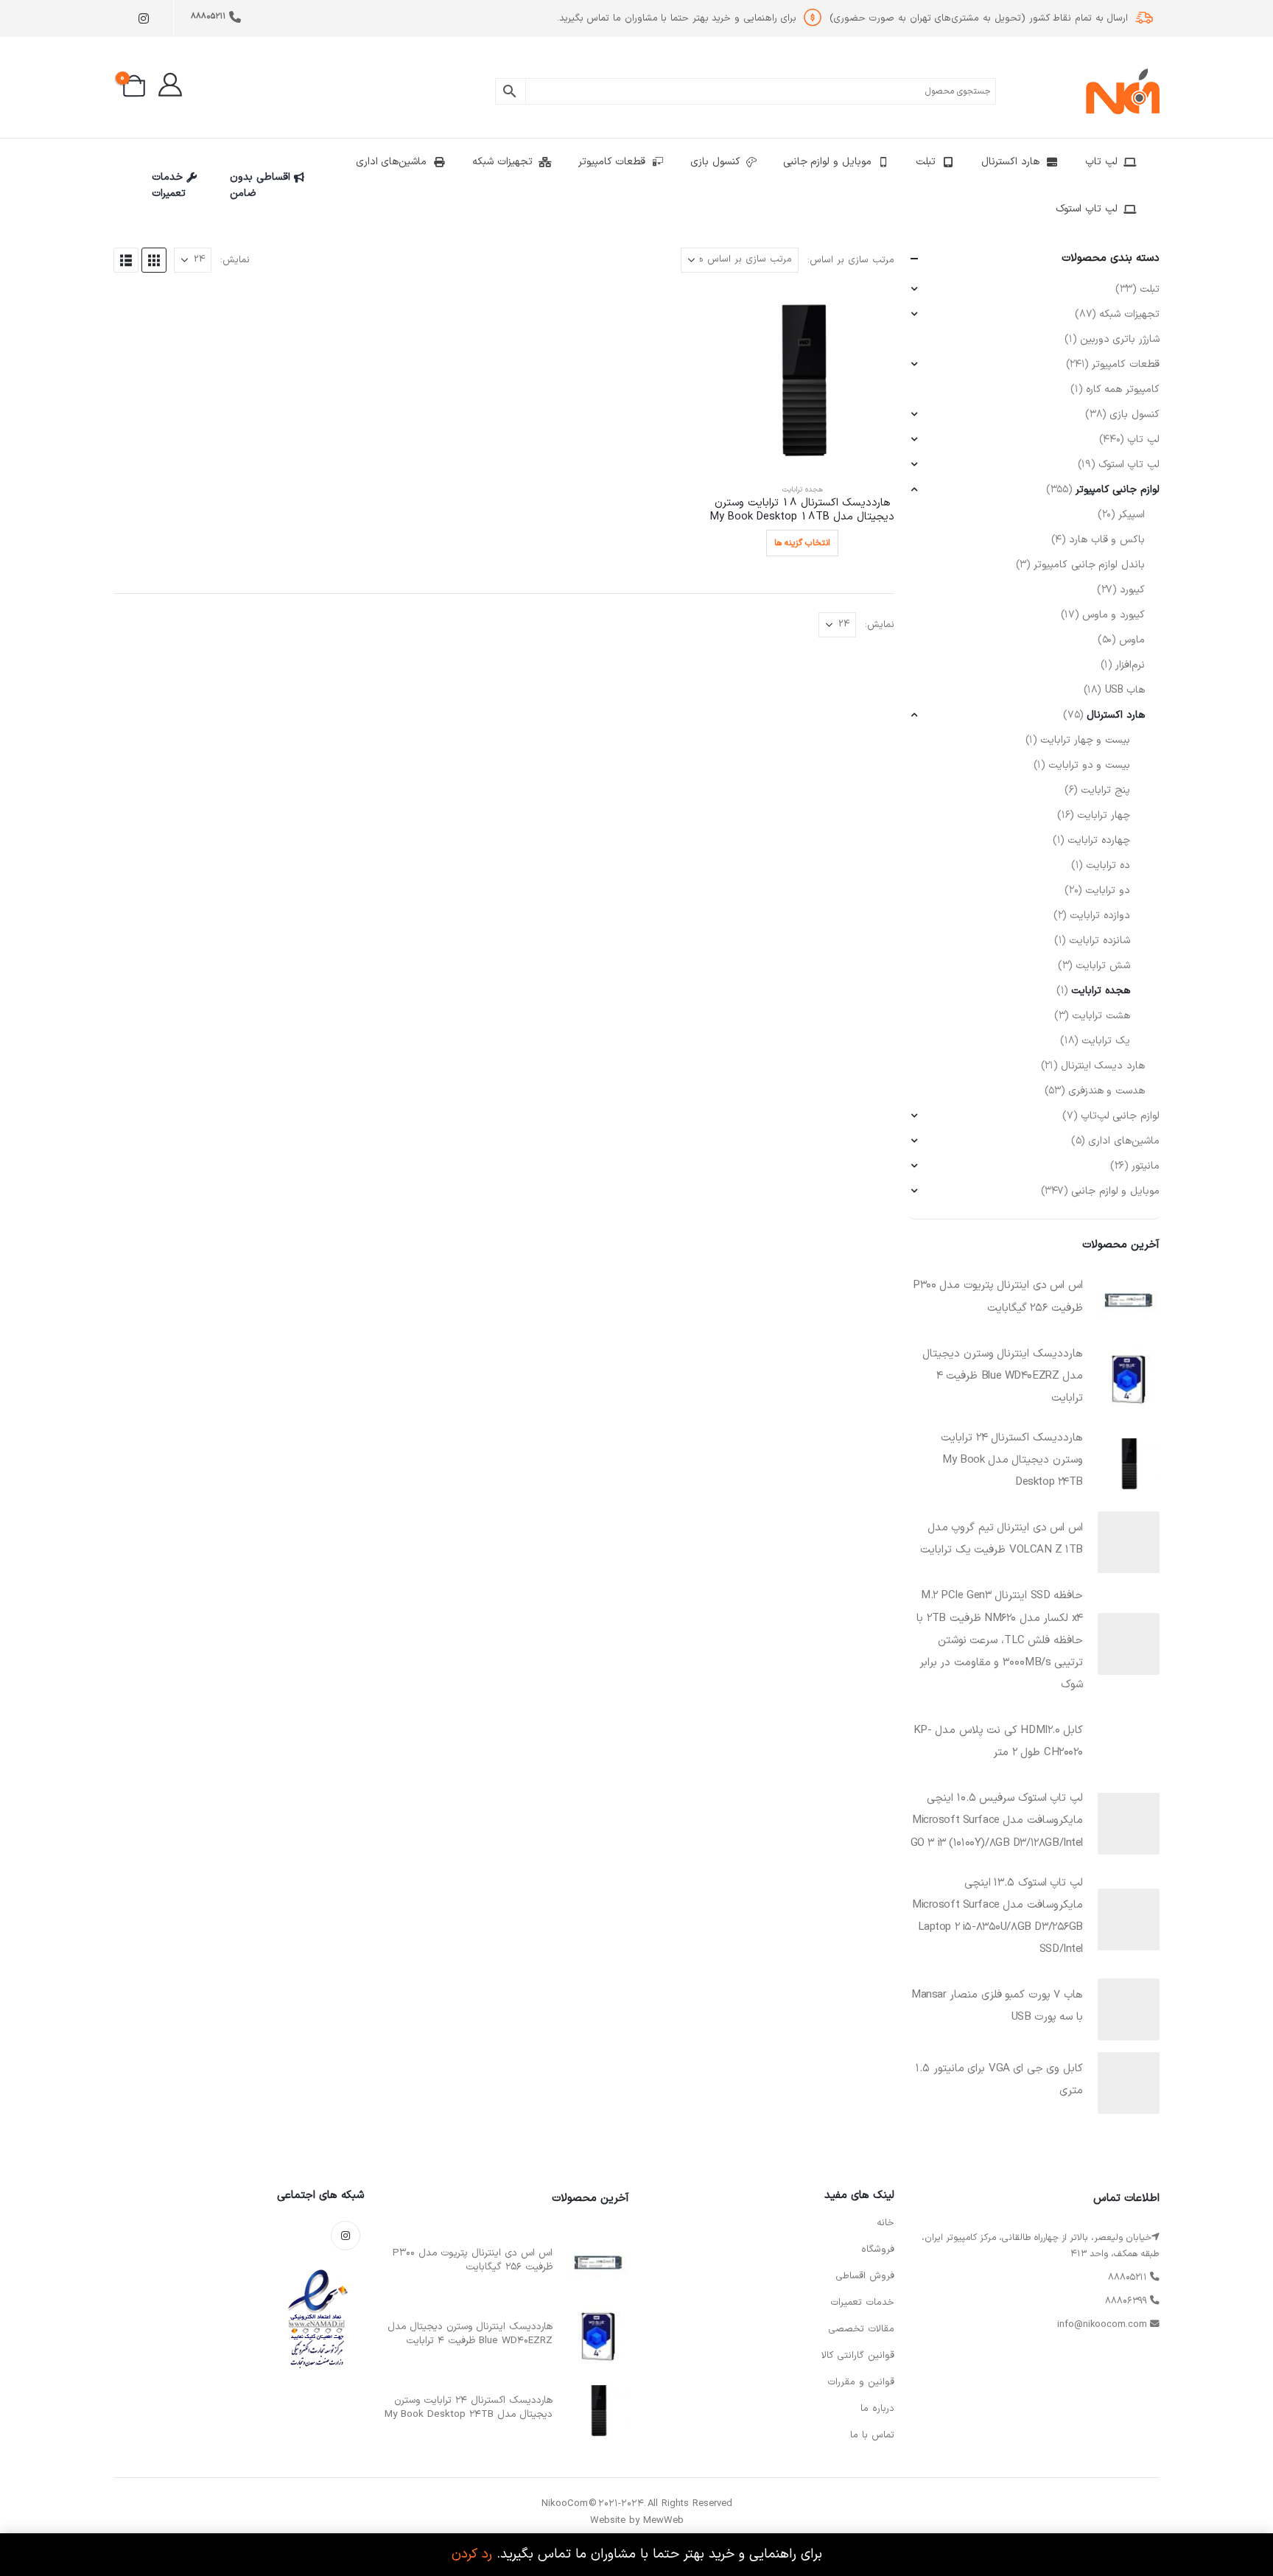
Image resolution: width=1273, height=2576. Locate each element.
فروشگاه (878, 2250)
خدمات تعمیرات (169, 185)
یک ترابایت (1106, 1041)
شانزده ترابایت (1100, 941)
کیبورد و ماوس (1114, 615)
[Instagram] (143, 19)
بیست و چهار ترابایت (1085, 740)
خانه (886, 2223)
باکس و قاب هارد (1107, 540)
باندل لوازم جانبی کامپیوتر (1089, 565)
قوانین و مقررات (861, 2382)
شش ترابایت (1103, 966)
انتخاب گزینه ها (802, 543)
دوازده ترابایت (1100, 916)
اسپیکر (1132, 515)
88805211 (208, 17)
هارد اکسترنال (1010, 162)
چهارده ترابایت (1099, 840)
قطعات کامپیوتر (612, 162)
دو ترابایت (1108, 890)
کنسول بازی (715, 162)
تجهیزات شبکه (502, 162)
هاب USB (1125, 690)
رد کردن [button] (472, 2554)
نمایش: (235, 260)
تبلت (926, 162)
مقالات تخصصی (861, 2329)
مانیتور (1146, 1166)
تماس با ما (872, 2435)
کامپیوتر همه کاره (1123, 389)
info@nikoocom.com (1102, 2324)
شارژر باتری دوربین (1120, 339)
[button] (154, 260)
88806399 (1126, 2301)
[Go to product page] (802, 379)
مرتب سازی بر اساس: (851, 260)
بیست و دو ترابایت (1089, 765)
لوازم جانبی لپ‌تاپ (1120, 1116)
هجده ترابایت (803, 490)
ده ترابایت (1108, 865)
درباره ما (877, 2409)
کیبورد (1132, 590)
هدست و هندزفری (1107, 1091)
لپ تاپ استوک (1086, 209)
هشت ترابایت (1101, 1016)
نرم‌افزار (1130, 665)
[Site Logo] (1123, 91)
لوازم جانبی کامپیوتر (1118, 490)
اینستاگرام (346, 2236)
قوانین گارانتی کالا (858, 2356)
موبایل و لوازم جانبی (827, 162)
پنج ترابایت (1105, 790)
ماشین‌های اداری (392, 162)
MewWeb (663, 2521)
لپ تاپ (1101, 162)
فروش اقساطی (865, 2276)
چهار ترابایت (1104, 815)
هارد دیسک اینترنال (1103, 1066)
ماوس (1132, 640)
